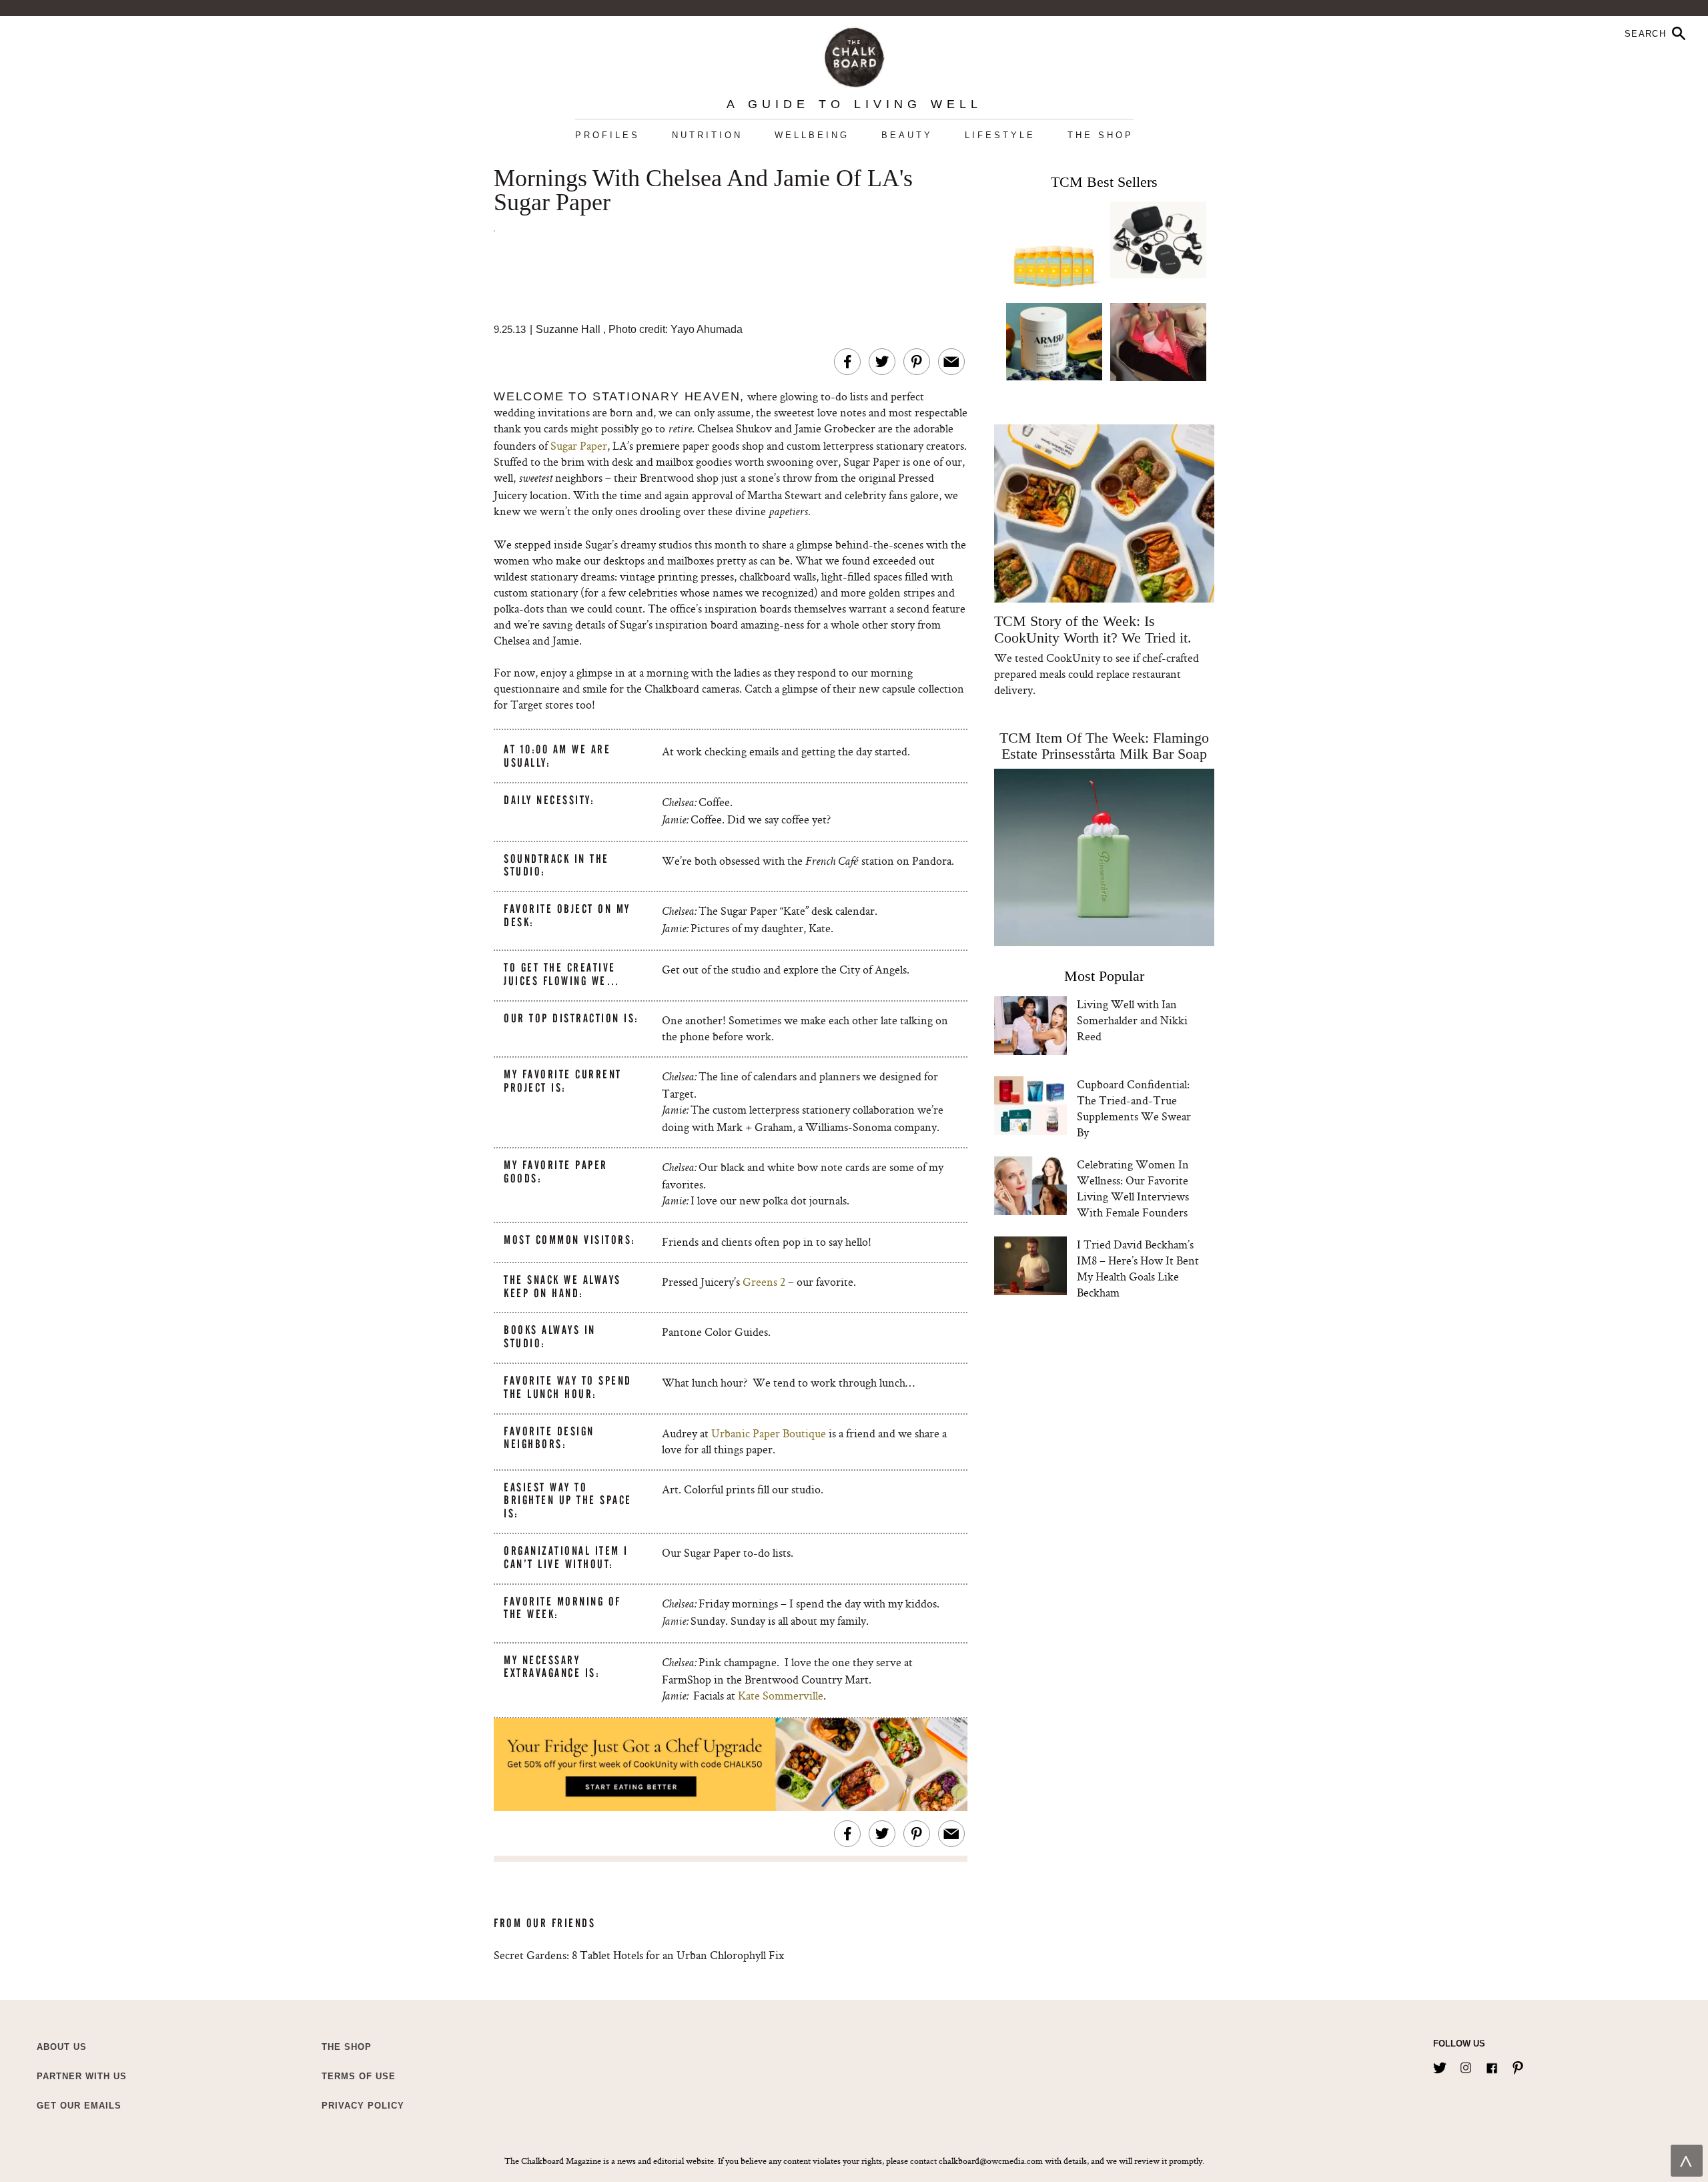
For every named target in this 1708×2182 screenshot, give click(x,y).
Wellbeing (812, 135)
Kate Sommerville (781, 1695)
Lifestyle (1000, 135)
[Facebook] (1492, 2065)
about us (62, 2047)
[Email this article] (951, 362)
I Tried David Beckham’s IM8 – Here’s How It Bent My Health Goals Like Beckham (1138, 1268)
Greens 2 (763, 1282)
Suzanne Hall (568, 329)
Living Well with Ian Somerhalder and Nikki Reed (1132, 1020)
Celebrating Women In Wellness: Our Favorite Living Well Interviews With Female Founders (1133, 1188)
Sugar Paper (579, 445)
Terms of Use (359, 2076)
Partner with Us (82, 2076)
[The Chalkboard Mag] (854, 54)
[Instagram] (1466, 2065)
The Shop (1101, 135)
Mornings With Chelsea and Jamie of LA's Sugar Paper (703, 191)
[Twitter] (1440, 2065)
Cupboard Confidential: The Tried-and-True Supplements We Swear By (1134, 1108)
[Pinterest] (1518, 2065)
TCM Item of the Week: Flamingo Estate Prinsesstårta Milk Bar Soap (1104, 746)
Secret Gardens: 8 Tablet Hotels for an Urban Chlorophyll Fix (639, 1955)
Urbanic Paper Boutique (769, 1433)
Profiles (607, 135)
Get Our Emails (79, 2106)
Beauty (907, 135)
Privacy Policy (363, 2106)
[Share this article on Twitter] (882, 362)
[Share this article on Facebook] (847, 362)
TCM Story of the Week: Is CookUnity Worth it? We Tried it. (1093, 629)
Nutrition (707, 135)
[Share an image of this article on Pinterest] (917, 362)
